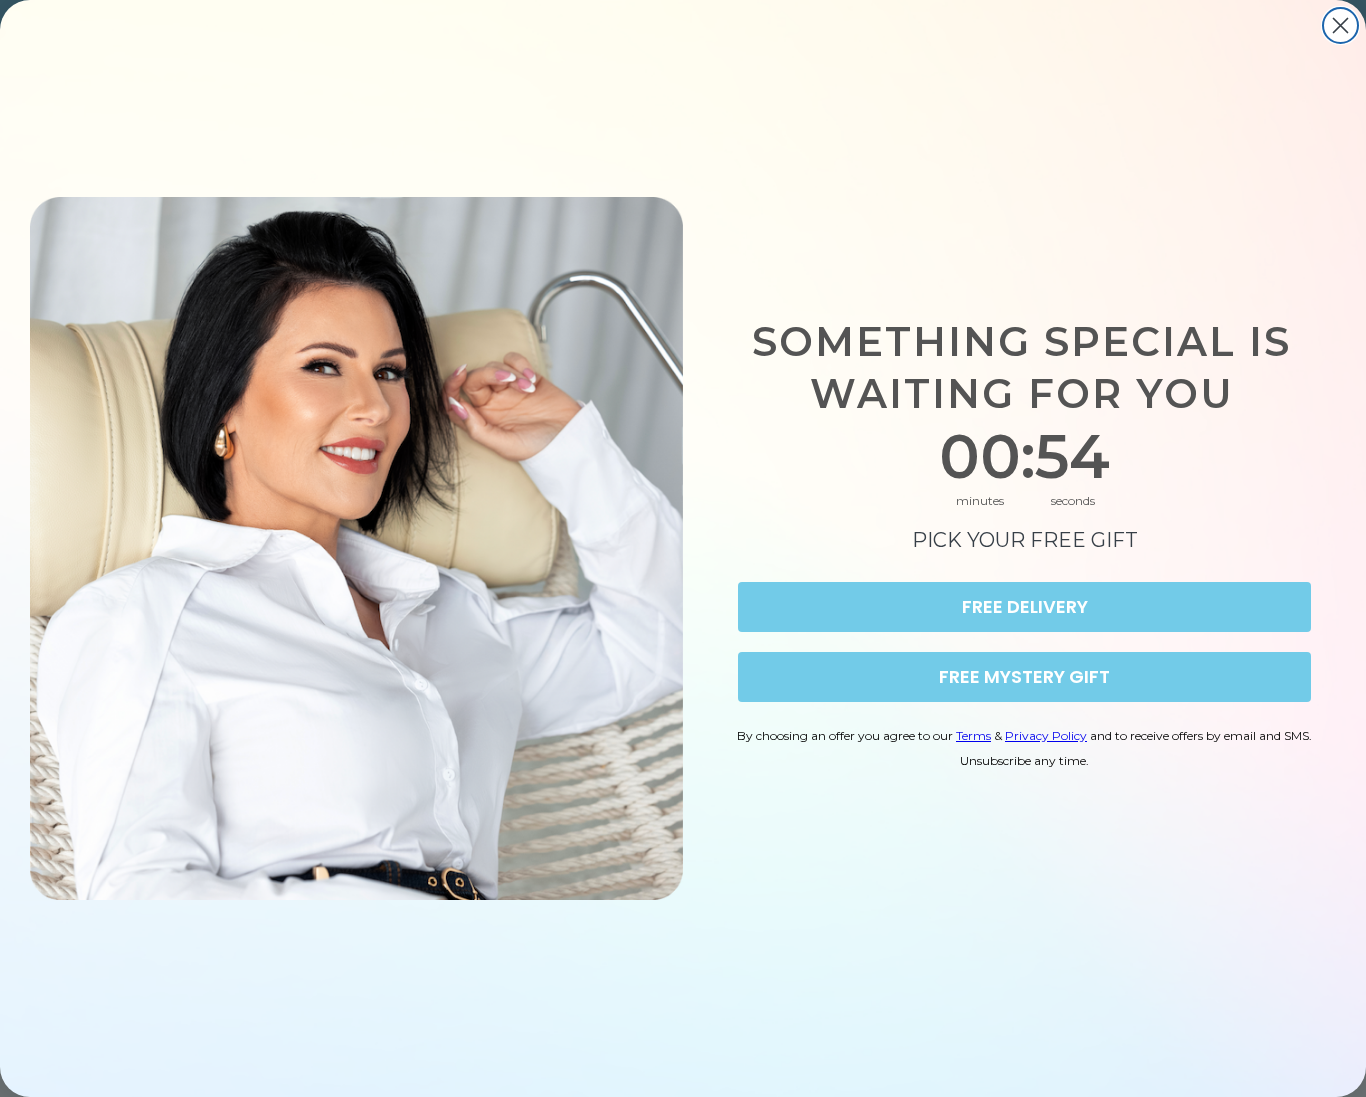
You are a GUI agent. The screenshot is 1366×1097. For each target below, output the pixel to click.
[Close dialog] (1340, 25)
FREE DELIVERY (1025, 606)
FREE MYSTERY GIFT (1024, 676)
